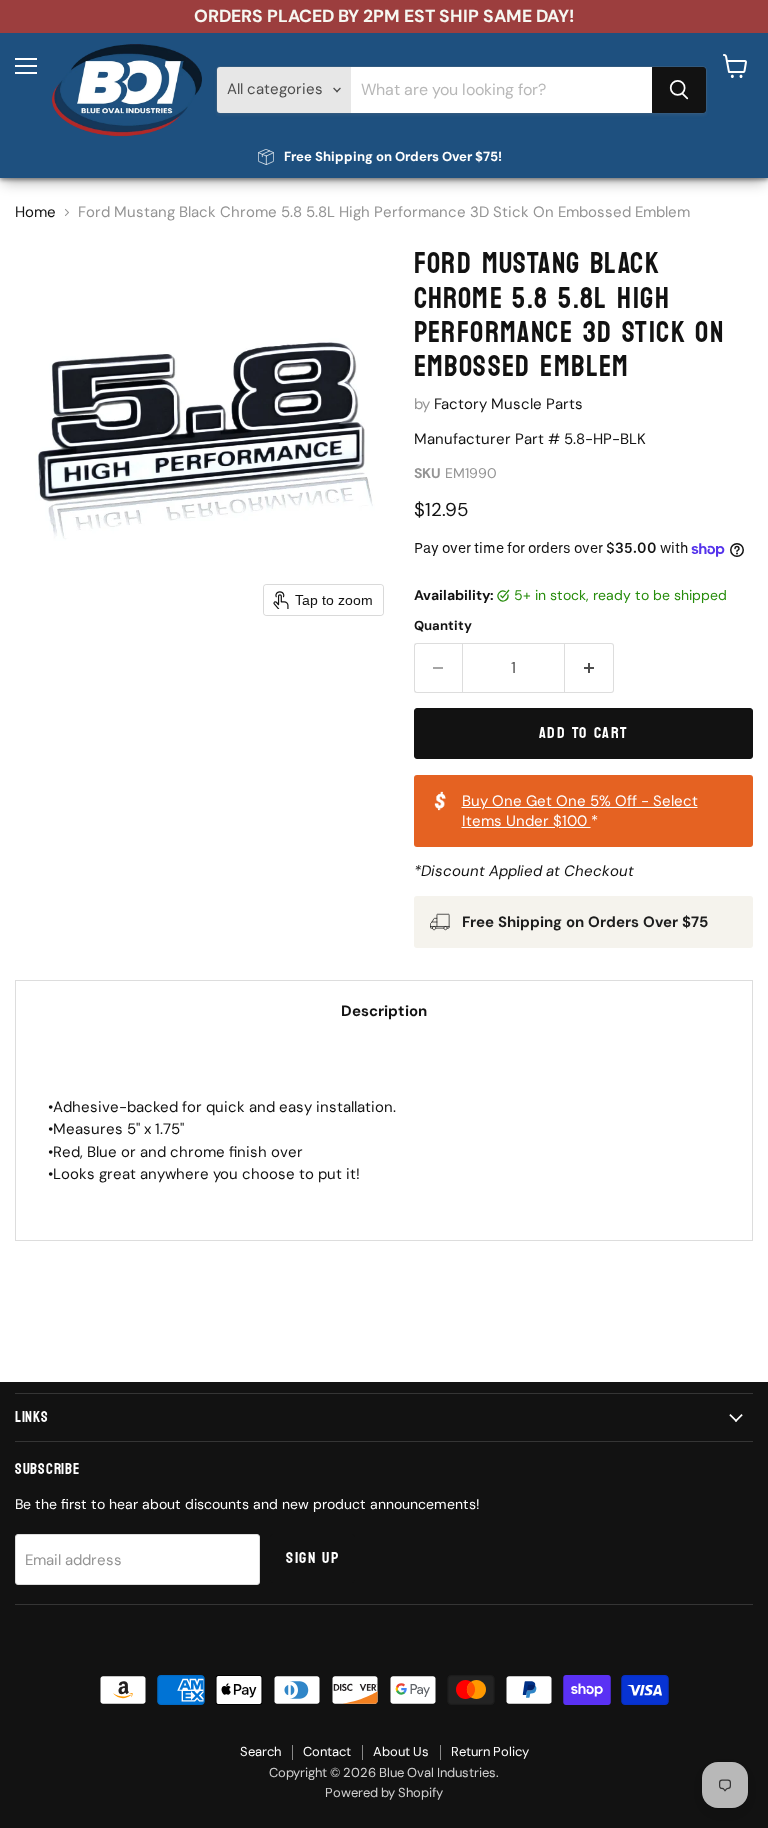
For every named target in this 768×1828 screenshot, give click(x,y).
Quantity (443, 625)
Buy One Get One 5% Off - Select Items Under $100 (580, 811)
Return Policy (490, 1751)
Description (384, 1011)
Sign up (312, 1558)
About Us (401, 1751)
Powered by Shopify (384, 1792)
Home (35, 212)
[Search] (679, 90)
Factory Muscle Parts (508, 404)
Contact (327, 1751)
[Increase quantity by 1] (589, 668)
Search (260, 1751)
